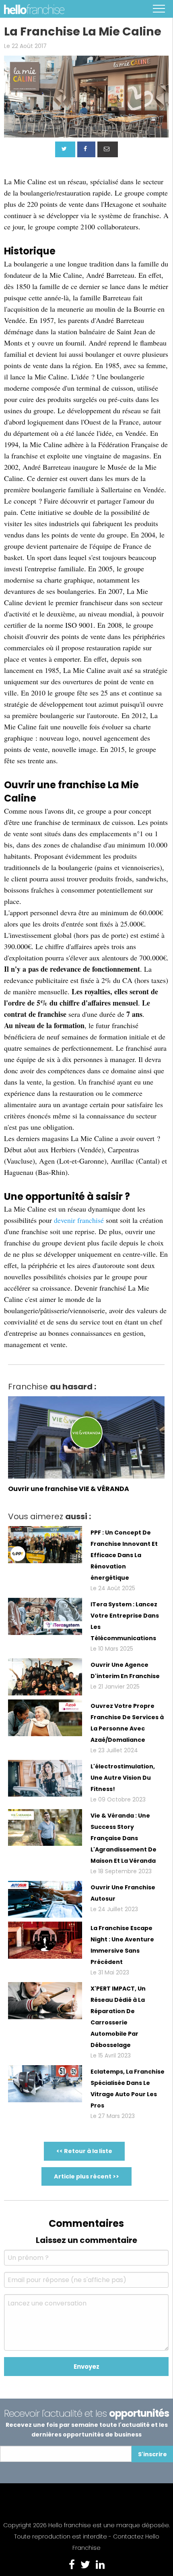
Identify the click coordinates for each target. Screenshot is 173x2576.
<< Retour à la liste (84, 2151)
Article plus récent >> (86, 2176)
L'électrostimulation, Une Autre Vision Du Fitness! (123, 1778)
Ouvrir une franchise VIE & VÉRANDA (69, 1489)
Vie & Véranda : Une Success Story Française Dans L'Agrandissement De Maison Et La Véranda (124, 1838)
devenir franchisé (79, 1220)
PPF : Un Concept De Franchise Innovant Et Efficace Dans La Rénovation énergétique (124, 1555)
